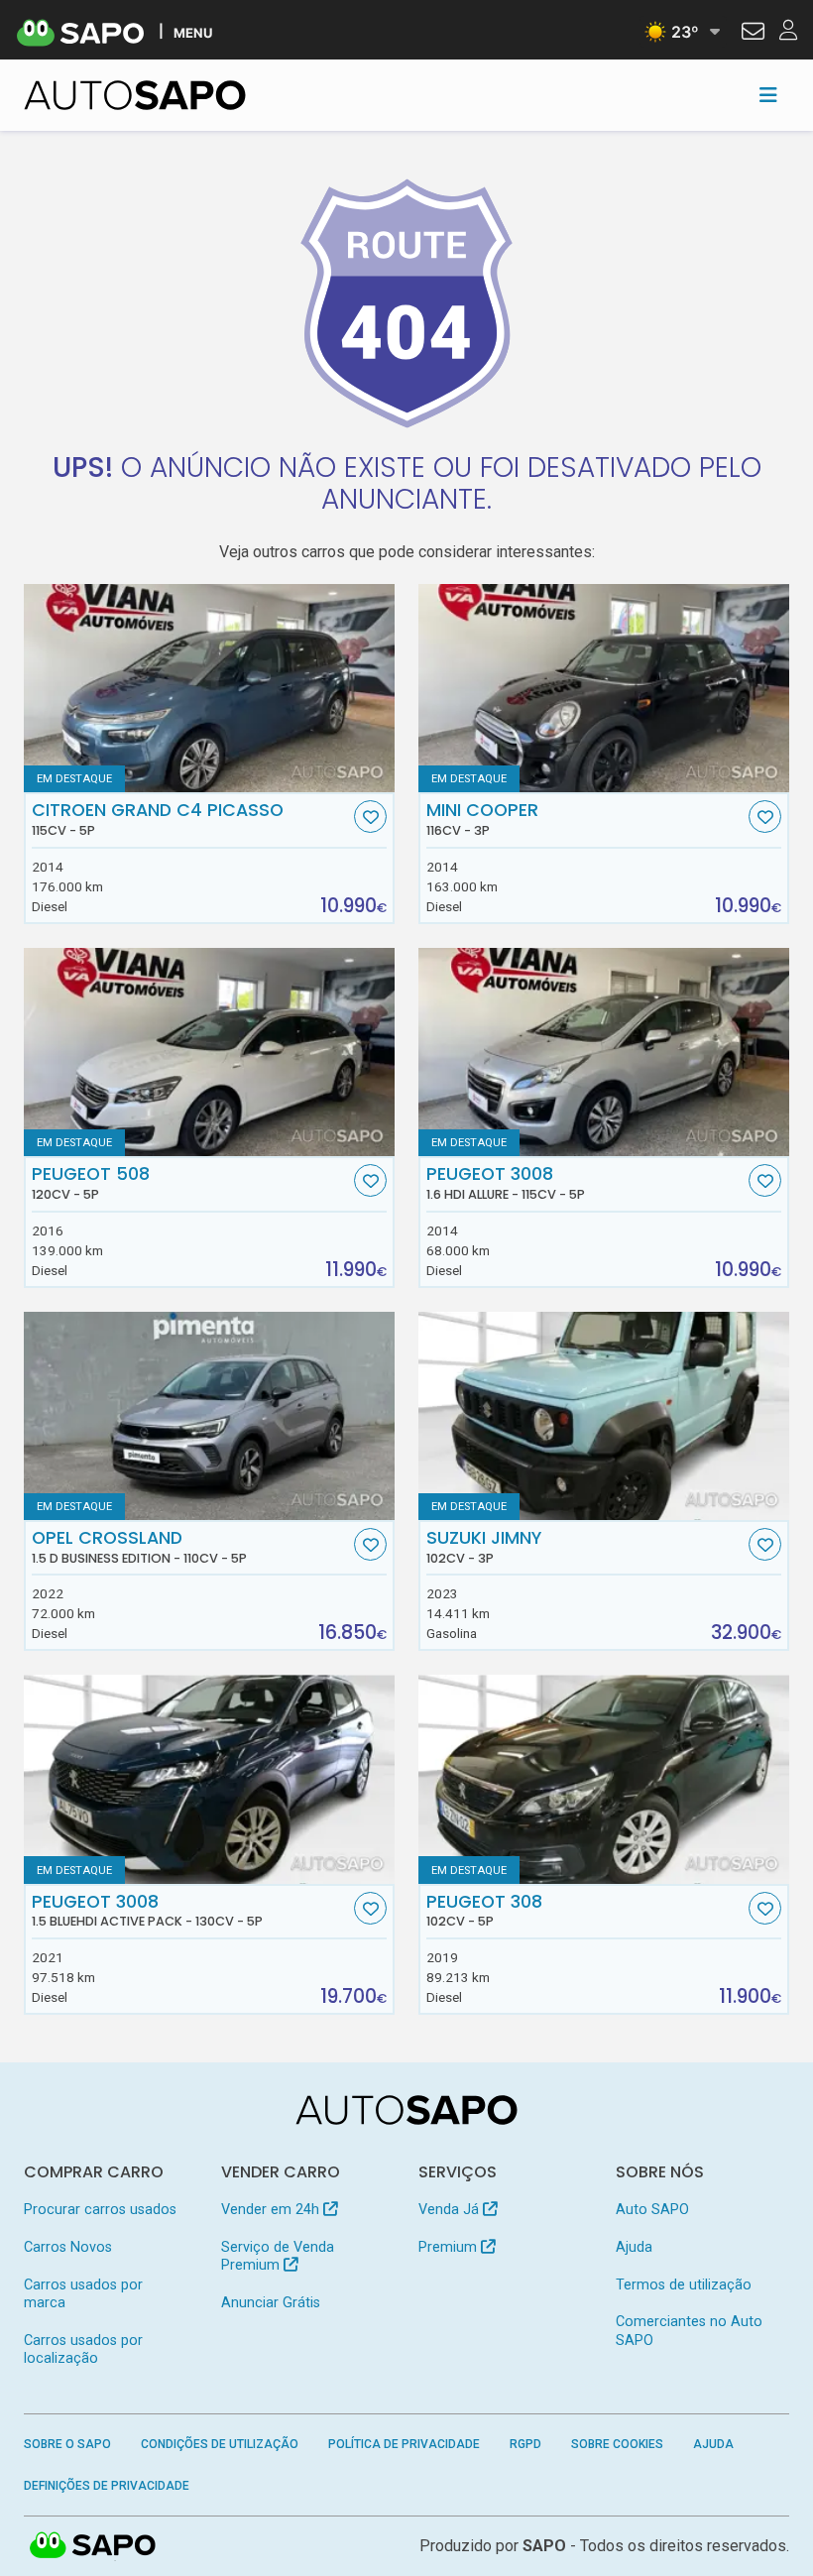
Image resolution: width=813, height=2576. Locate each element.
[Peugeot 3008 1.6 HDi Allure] (604, 1052)
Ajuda (634, 2247)
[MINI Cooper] (604, 688)
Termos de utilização (684, 2285)
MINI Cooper (482, 819)
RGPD (525, 2444)
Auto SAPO (652, 2210)
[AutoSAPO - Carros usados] (135, 95)
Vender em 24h (272, 2210)
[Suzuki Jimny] (604, 1416)
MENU (193, 32)
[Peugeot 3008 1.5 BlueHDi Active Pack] (209, 1779)
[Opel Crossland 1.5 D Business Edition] (209, 1416)
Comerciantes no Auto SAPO (689, 2331)
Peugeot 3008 (506, 1183)
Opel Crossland (139, 1547)
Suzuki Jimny (484, 1547)
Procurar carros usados (100, 2210)
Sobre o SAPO (67, 2444)
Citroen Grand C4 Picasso (158, 819)
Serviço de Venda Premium (278, 2256)
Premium (450, 2247)
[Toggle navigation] (768, 95)
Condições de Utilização (220, 2444)
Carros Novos (68, 2247)
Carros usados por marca (83, 2294)
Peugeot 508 (91, 1183)
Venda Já (451, 2210)
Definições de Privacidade (107, 2486)
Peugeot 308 (484, 1911)
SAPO (93, 2546)
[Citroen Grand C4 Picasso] (209, 688)
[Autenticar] (753, 34)
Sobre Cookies (617, 2444)
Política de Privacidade (404, 2444)
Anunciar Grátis (271, 2303)
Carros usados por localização (83, 2349)
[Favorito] (370, 817)
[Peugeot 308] (604, 1779)
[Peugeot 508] (209, 1052)
